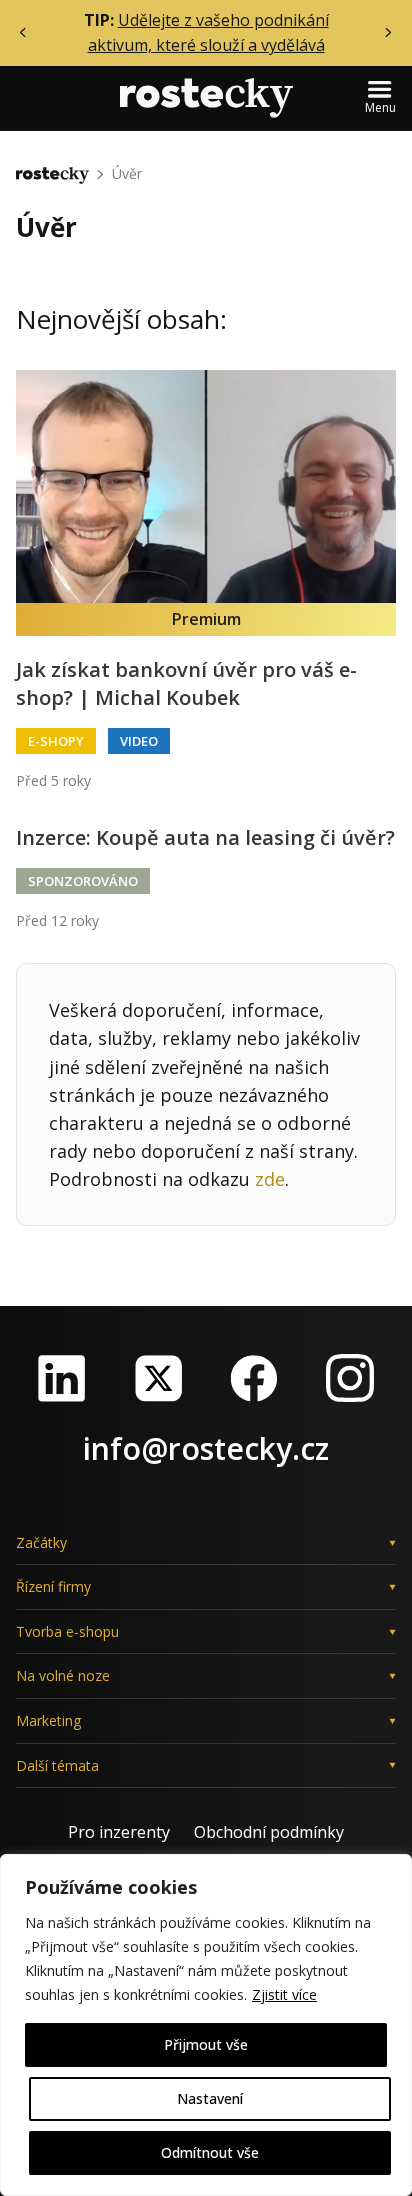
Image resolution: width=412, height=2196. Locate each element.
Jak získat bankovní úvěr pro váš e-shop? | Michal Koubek (186, 683)
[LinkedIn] (62, 1378)
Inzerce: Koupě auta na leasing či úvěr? (205, 837)
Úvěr (127, 173)
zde (270, 1179)
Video (139, 741)
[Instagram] (350, 1378)
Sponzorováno (83, 881)
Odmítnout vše (210, 2152)
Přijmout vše (206, 2044)
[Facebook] (254, 1378)
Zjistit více (284, 1994)
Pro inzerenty (119, 1832)
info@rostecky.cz (206, 1448)
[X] (158, 1378)
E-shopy (56, 741)
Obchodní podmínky (269, 1832)
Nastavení (210, 2098)
